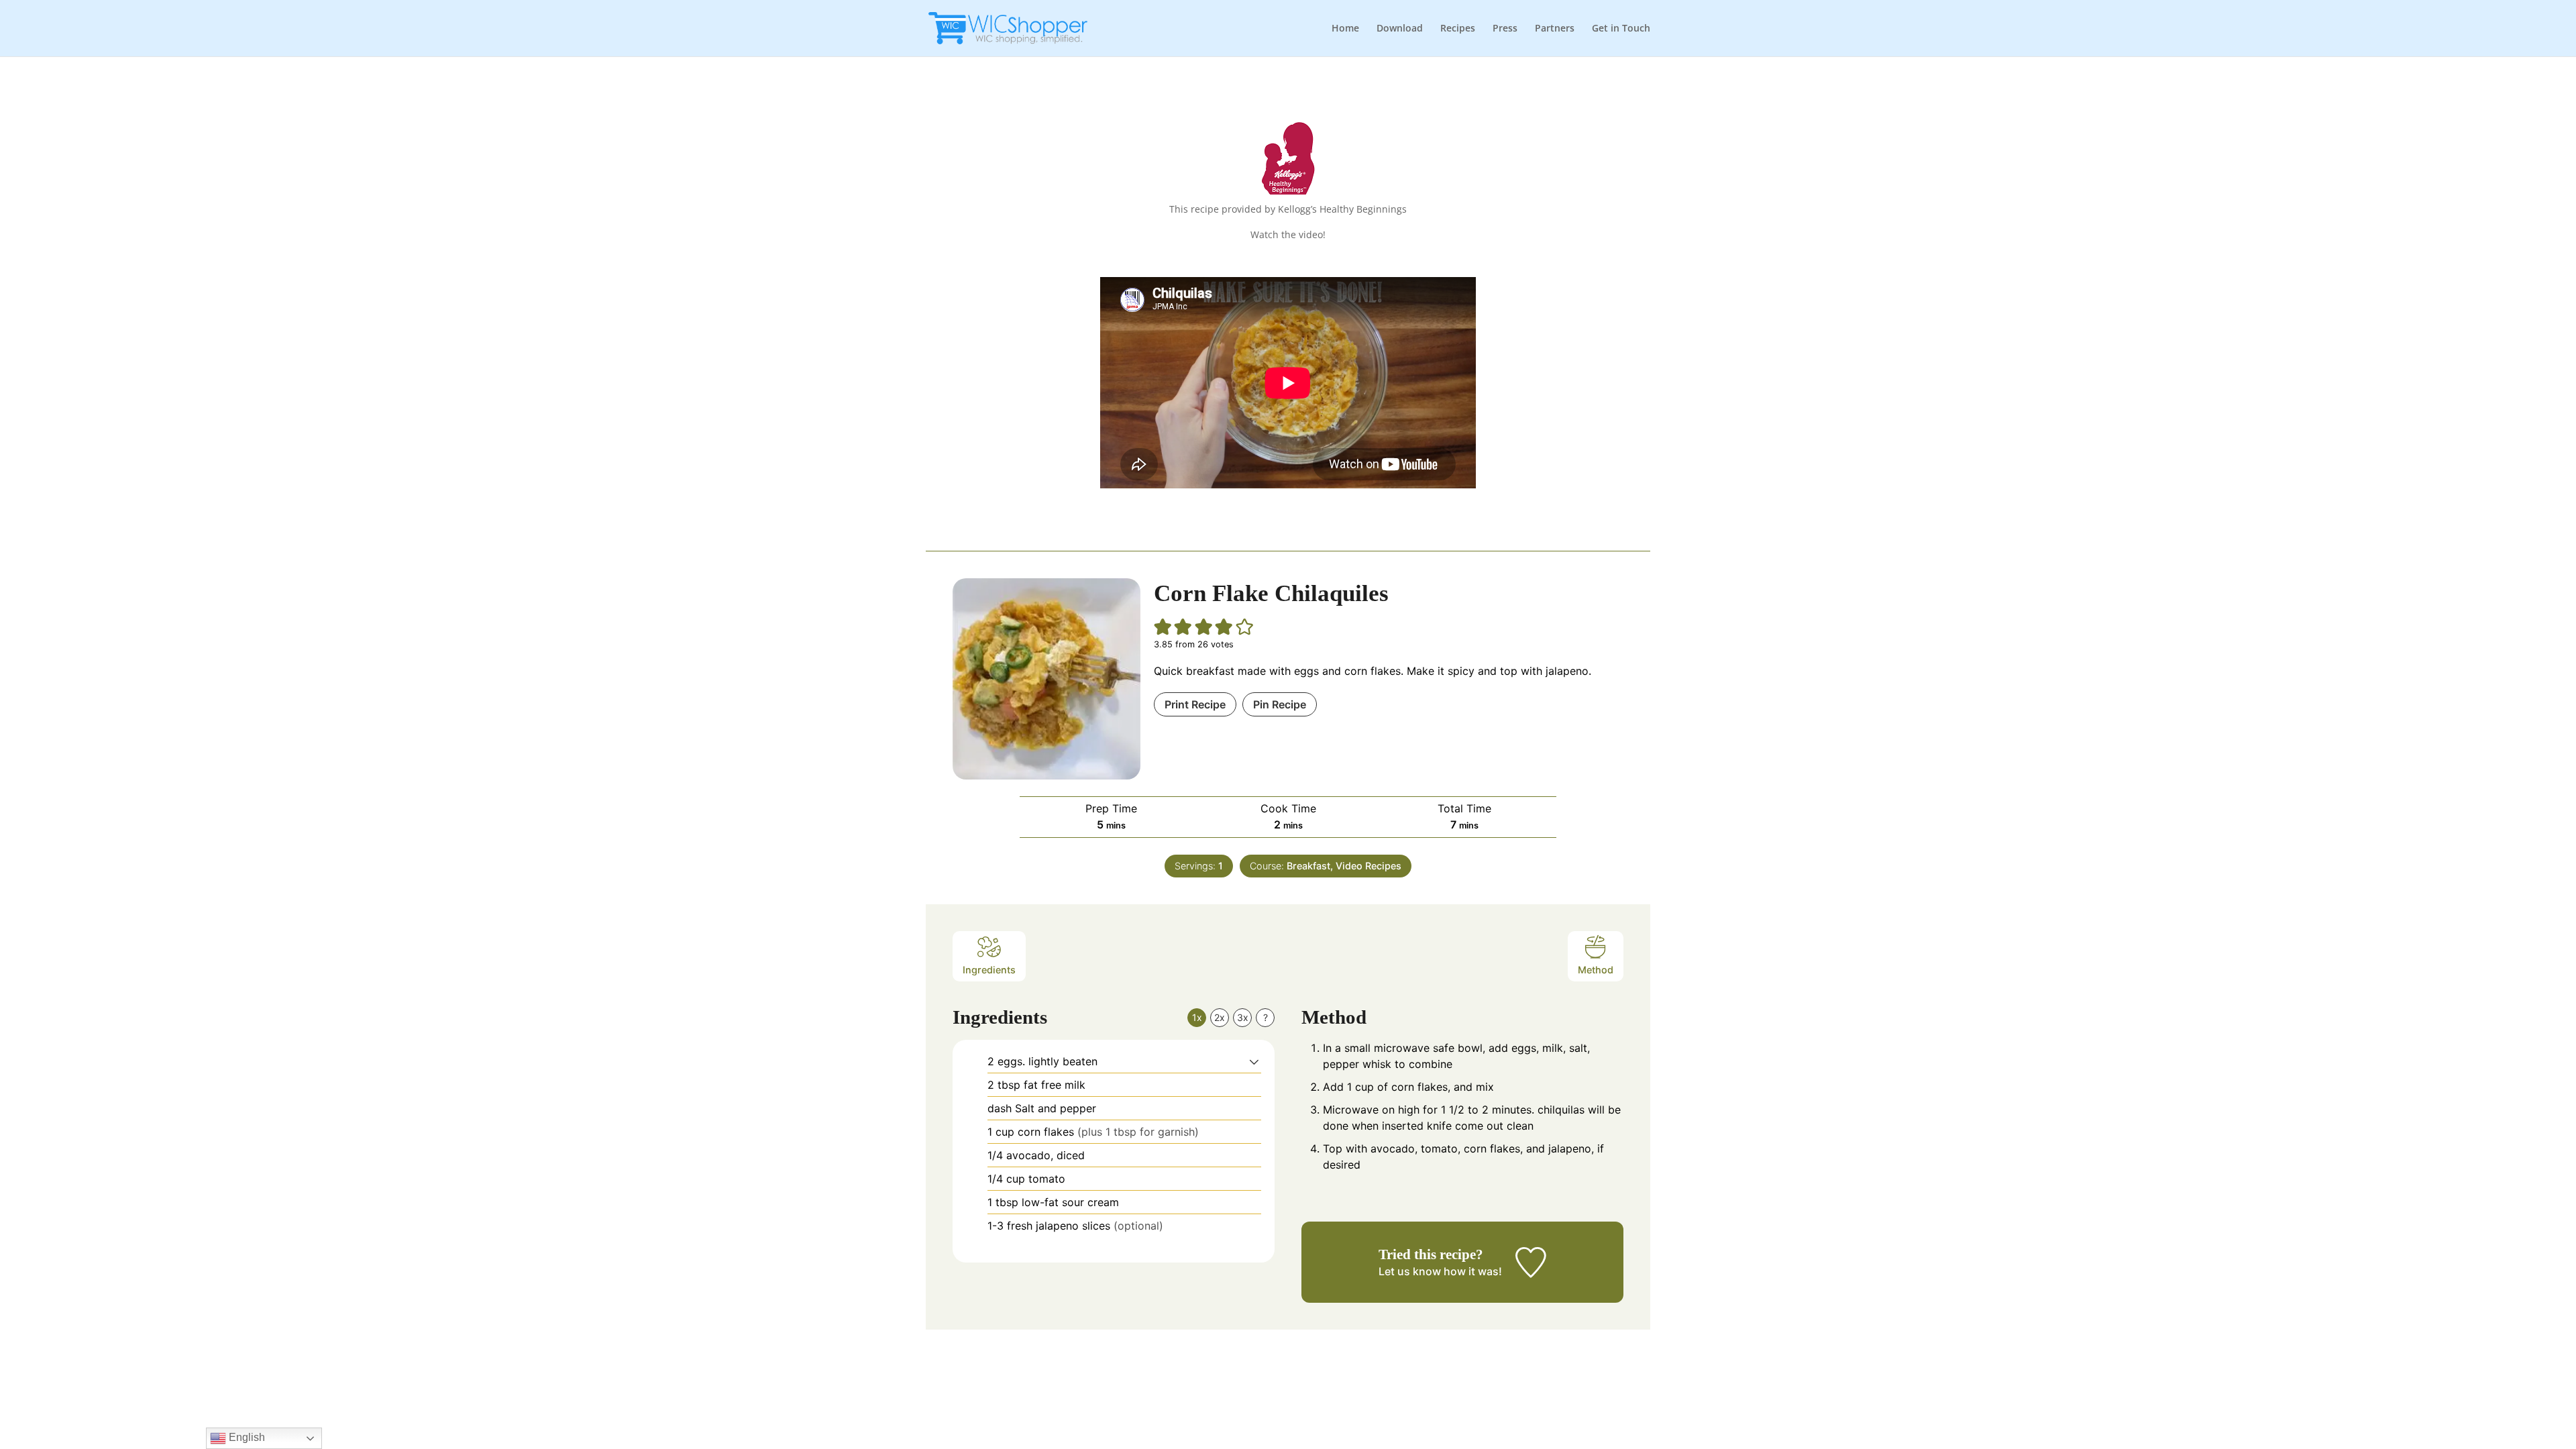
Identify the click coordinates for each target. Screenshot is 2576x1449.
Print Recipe (1195, 704)
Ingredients (989, 970)
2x (1220, 1017)
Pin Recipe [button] (1280, 704)
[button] (1163, 627)
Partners (1555, 29)
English (246, 1437)
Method (1596, 970)
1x (1197, 1017)
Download (1400, 29)
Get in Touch (1621, 29)
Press (1505, 29)
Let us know (1410, 1271)
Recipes (1458, 29)
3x (1243, 1017)
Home (1345, 29)
